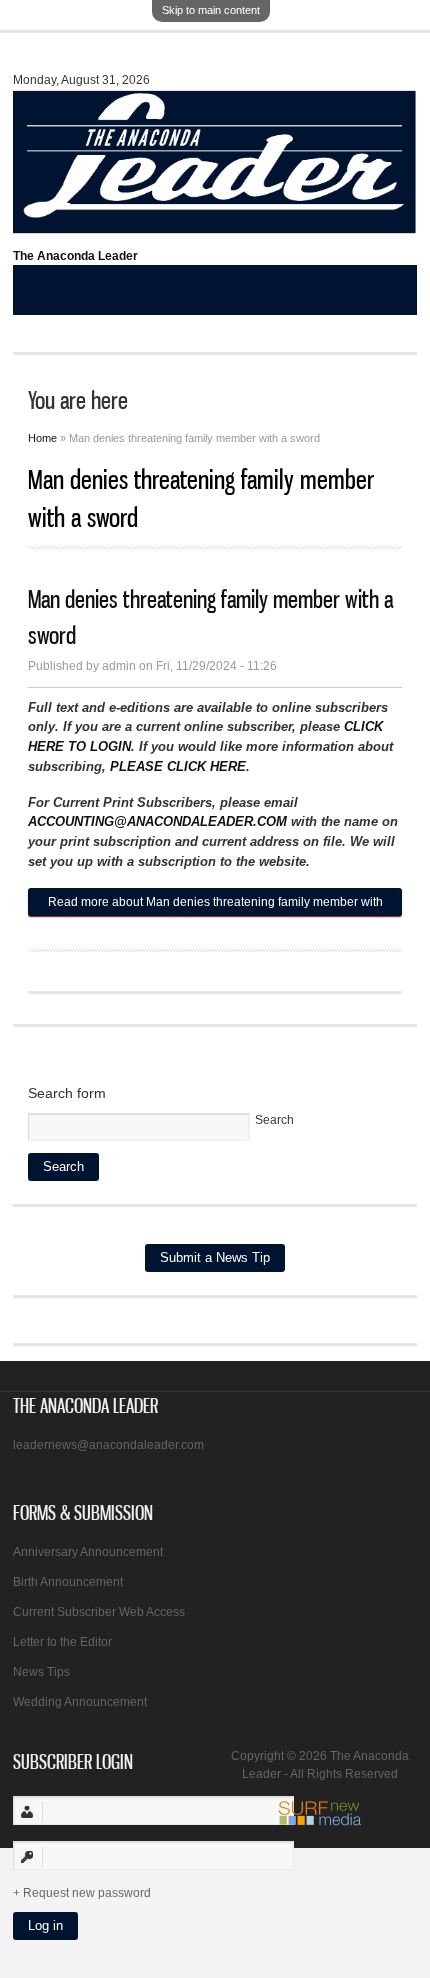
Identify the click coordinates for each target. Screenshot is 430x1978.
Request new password (87, 1893)
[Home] (215, 224)
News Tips (41, 1672)
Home (42, 438)
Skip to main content (211, 10)
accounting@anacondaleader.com (157, 821)
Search (274, 1120)
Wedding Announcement (80, 1702)
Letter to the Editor (62, 1642)
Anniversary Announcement (88, 1552)
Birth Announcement (68, 1582)
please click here (178, 766)
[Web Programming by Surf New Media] (320, 1822)
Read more (215, 905)
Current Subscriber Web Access (99, 1612)
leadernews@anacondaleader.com (108, 1445)
